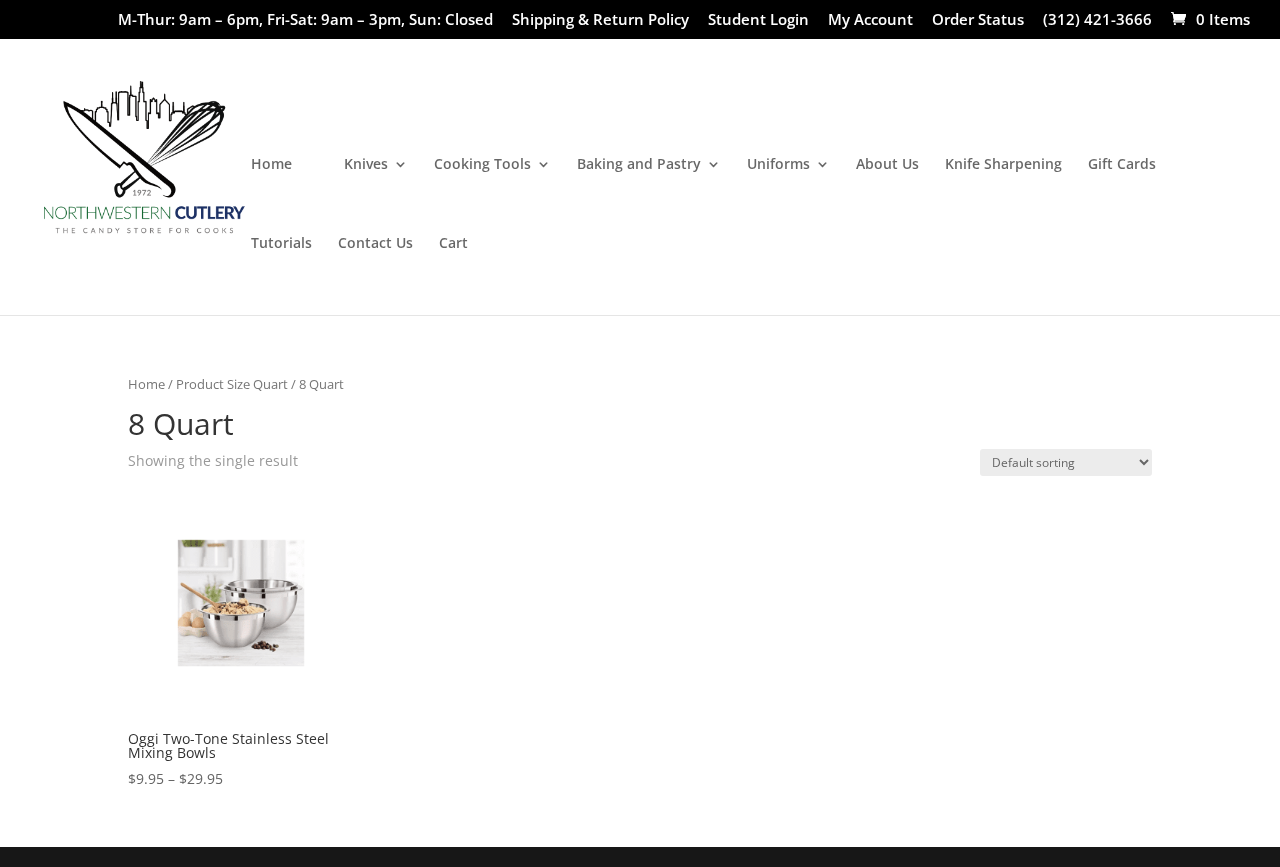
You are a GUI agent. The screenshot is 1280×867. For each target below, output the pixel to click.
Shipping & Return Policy (600, 20)
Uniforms (778, 165)
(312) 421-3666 (1097, 20)
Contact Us (375, 244)
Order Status (978, 20)
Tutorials (281, 244)
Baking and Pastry (639, 165)
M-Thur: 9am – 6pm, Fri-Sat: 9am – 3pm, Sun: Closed (305, 20)
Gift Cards (1122, 165)
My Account (870, 20)
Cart (453, 244)
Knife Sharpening (1003, 165)
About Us (887, 165)
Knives (366, 165)
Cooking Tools (482, 165)
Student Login (758, 20)
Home (271, 165)
